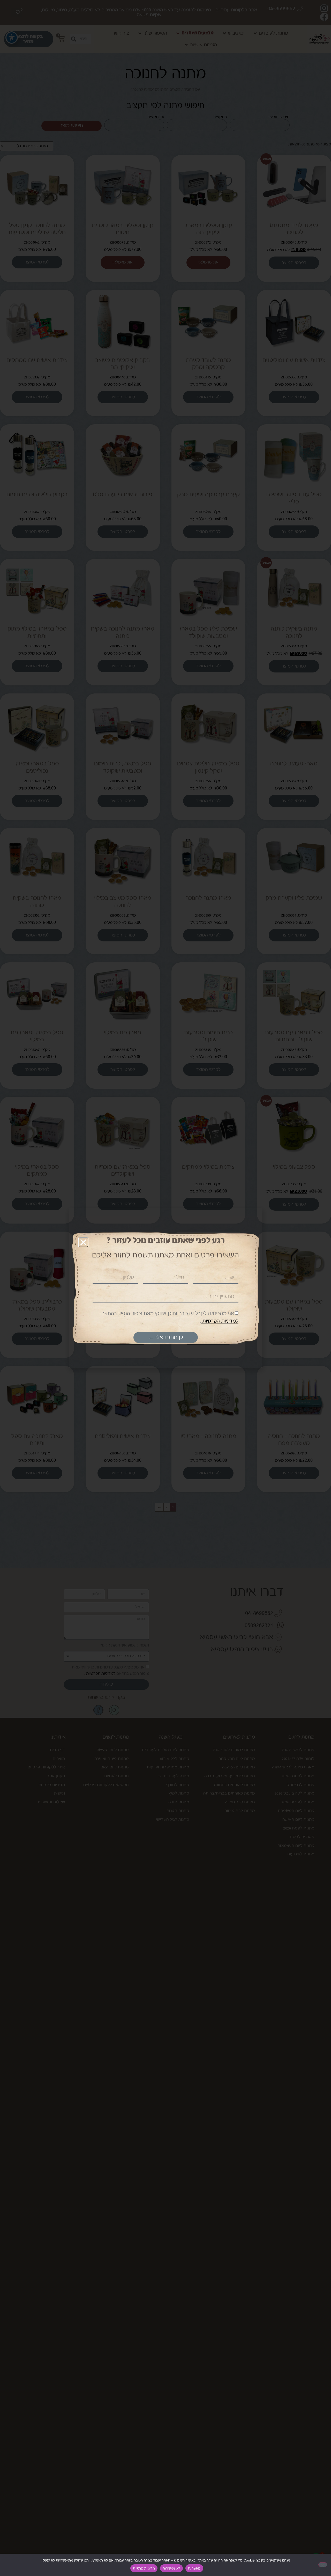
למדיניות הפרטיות (220, 1321)
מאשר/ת (194, 2568)
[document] (165, 1288)
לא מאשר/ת (171, 2568)
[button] (83, 1242)
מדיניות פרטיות (144, 2568)
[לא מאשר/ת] (323, 2565)
